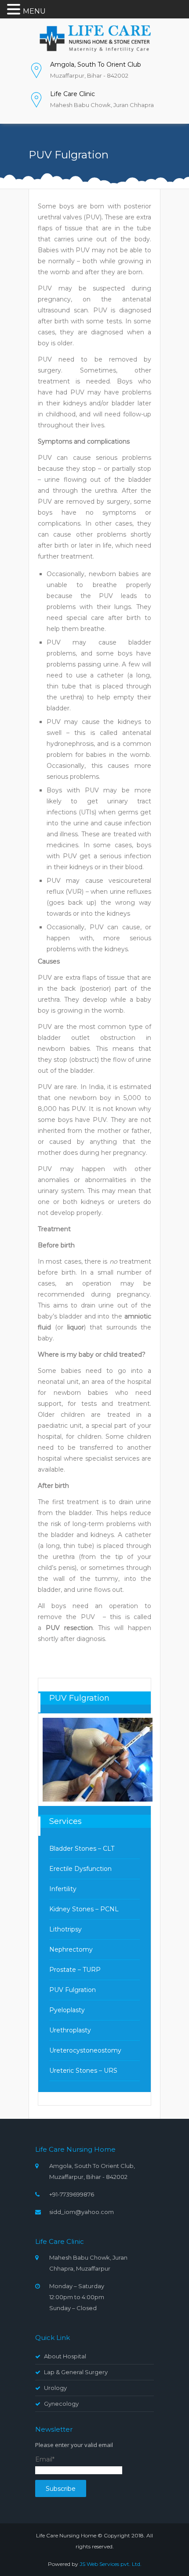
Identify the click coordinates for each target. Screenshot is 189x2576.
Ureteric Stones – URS (83, 2071)
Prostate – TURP (75, 1970)
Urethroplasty (70, 2030)
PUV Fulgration (73, 1990)
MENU (34, 11)
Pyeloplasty (67, 2010)
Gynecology (61, 2404)
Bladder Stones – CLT (82, 1849)
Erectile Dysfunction (80, 1869)
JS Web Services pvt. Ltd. (111, 2564)
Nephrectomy (71, 1949)
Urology (55, 2388)
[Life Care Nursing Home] (95, 38)
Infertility (63, 1889)
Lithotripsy (65, 1929)
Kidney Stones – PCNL (84, 1909)
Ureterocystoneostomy (85, 2050)
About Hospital (65, 2356)
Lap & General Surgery (76, 2372)
